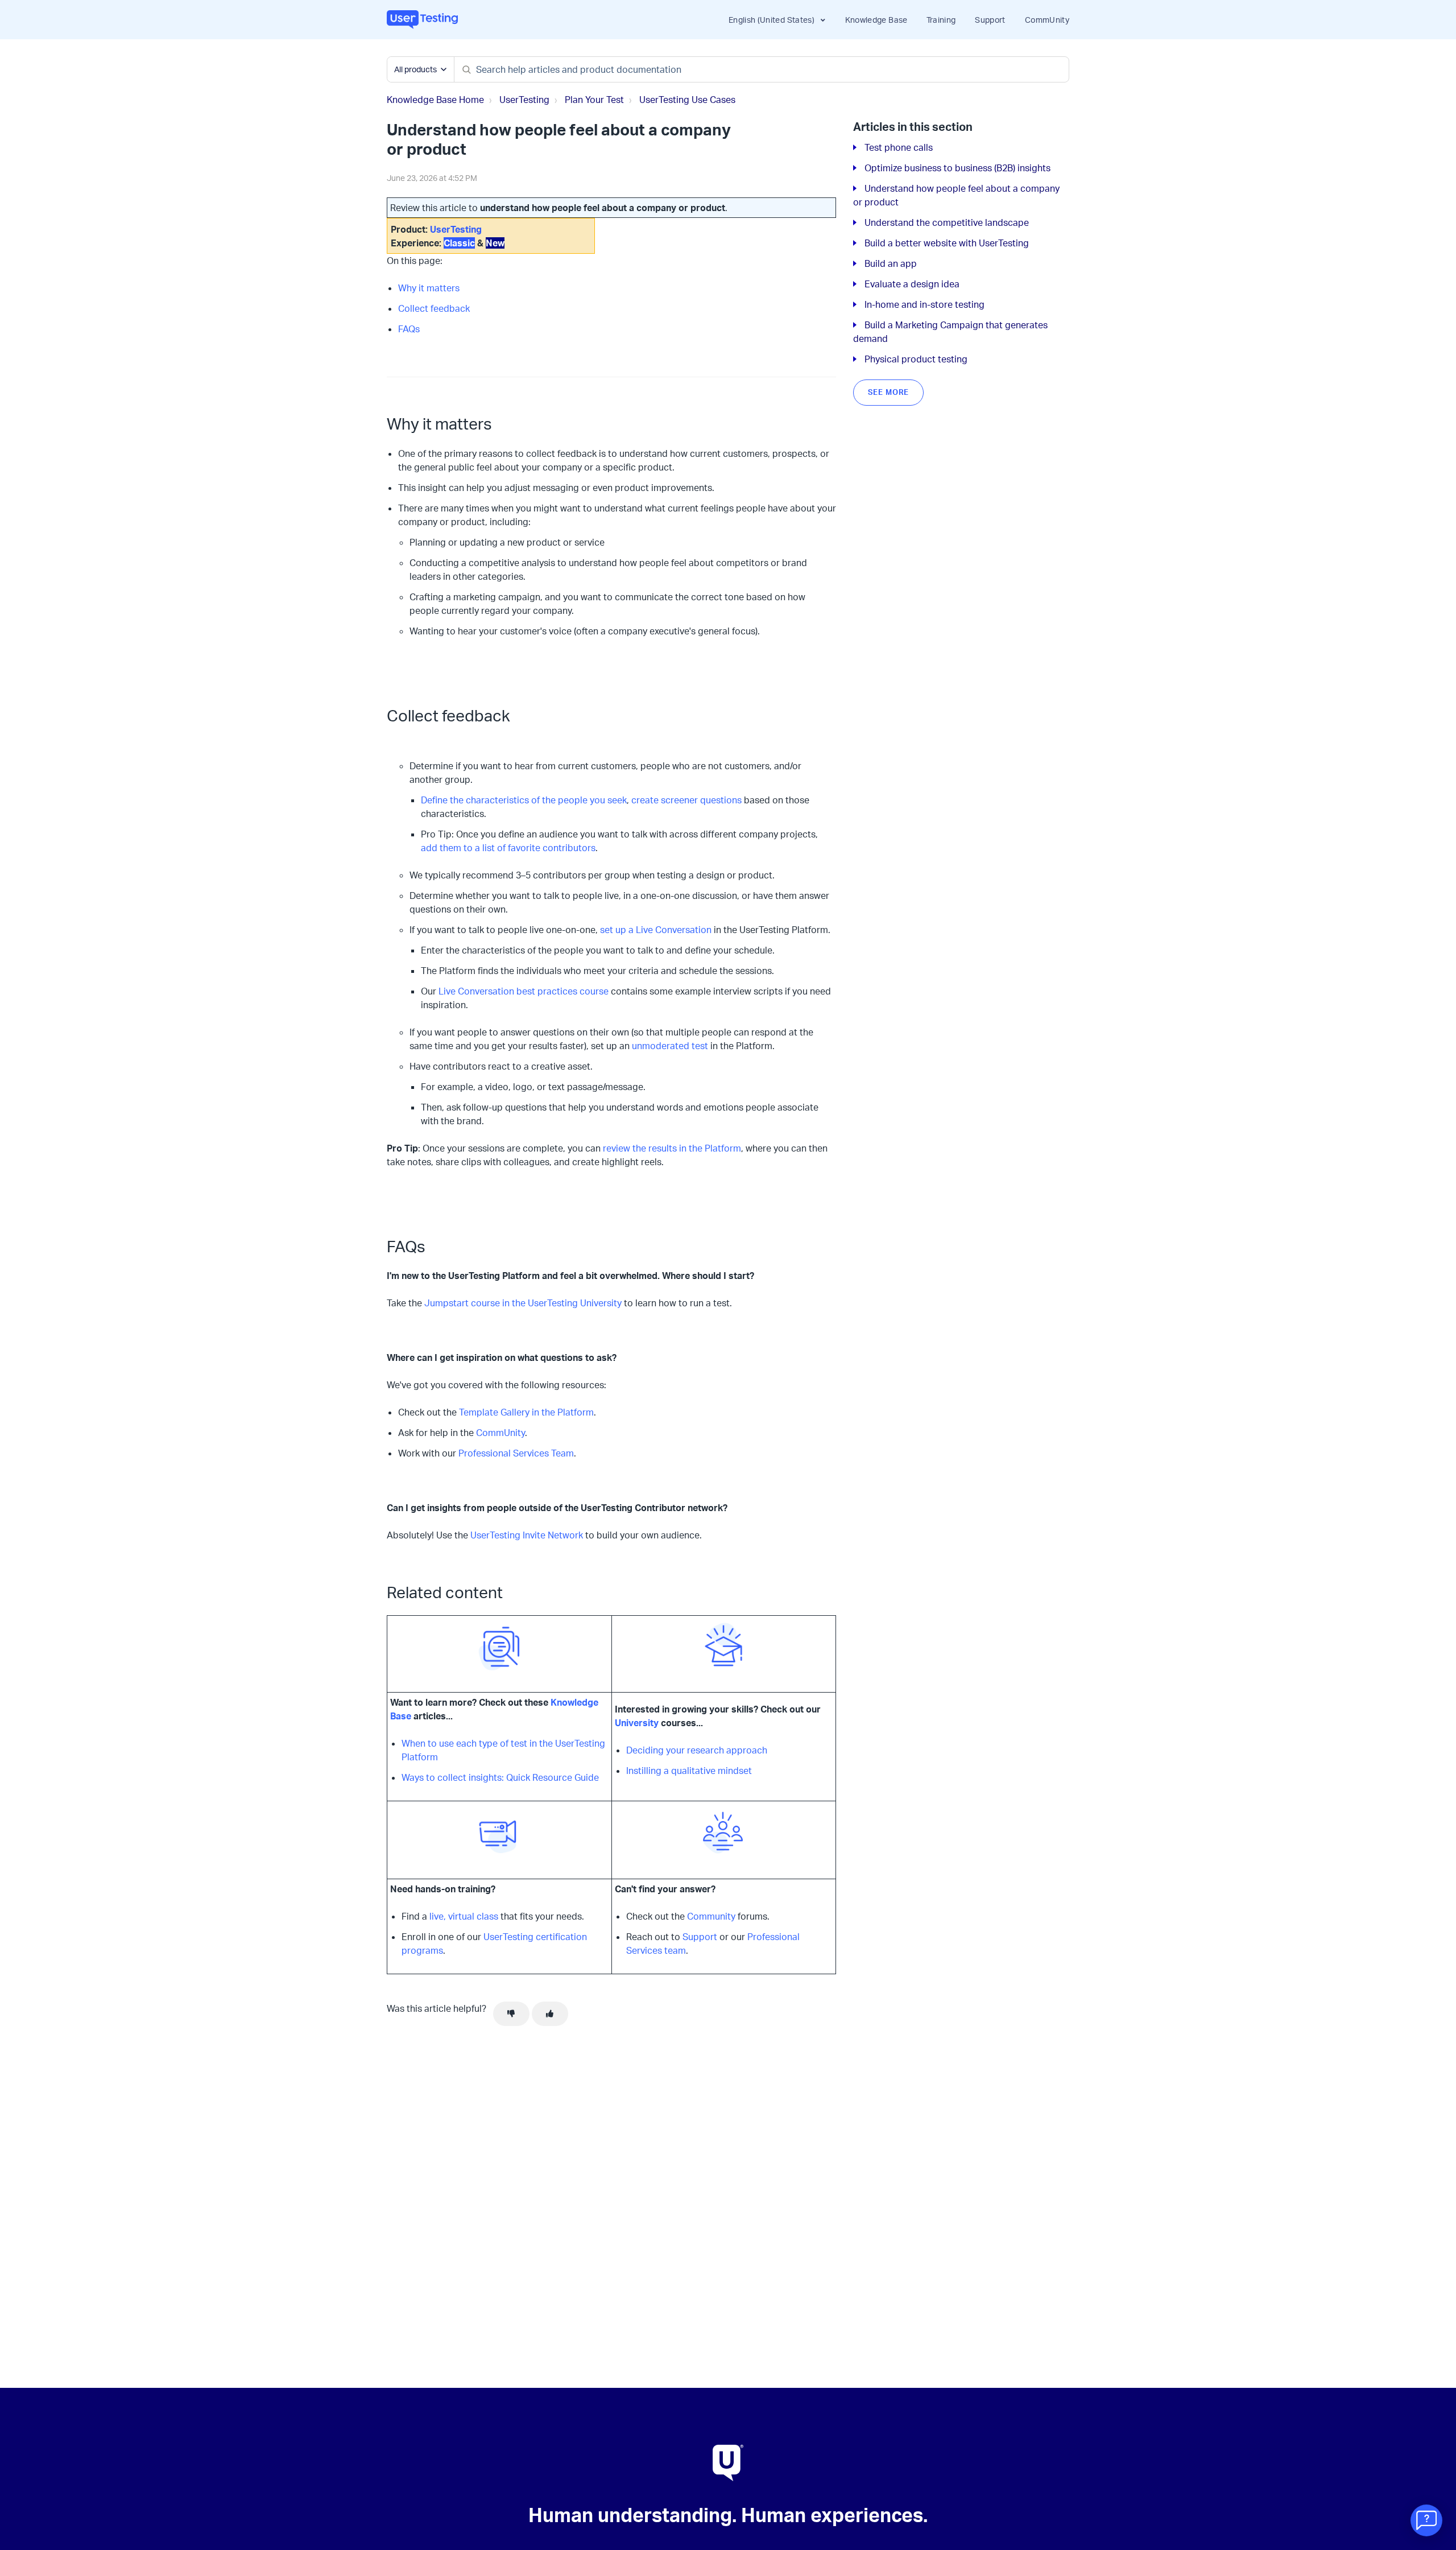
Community (711, 1916)
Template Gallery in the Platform (526, 1412)
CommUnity (1047, 20)
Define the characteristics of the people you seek (524, 800)
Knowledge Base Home (435, 100)
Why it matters (429, 288)
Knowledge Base (876, 20)
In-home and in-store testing (925, 304)
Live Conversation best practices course (524, 991)
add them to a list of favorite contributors (508, 848)
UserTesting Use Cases (687, 100)
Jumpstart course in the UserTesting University (523, 1303)
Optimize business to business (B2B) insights (957, 168)
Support (990, 20)
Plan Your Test (594, 100)
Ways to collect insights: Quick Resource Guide (500, 1777)
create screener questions (686, 800)
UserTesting (524, 100)
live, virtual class (464, 1916)
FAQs (409, 329)
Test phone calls (899, 147)
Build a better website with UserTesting (947, 243)
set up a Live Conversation (656, 930)
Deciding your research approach (697, 1750)
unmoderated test (670, 1046)
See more (888, 392)
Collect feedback (434, 308)
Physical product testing (916, 359)
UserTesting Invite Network (527, 1535)
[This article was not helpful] (511, 2014)
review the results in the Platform (672, 1148)
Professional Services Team (516, 1453)
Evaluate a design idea (912, 284)
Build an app (891, 263)
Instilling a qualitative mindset (689, 1771)
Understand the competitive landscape (947, 222)
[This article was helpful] (550, 2014)
